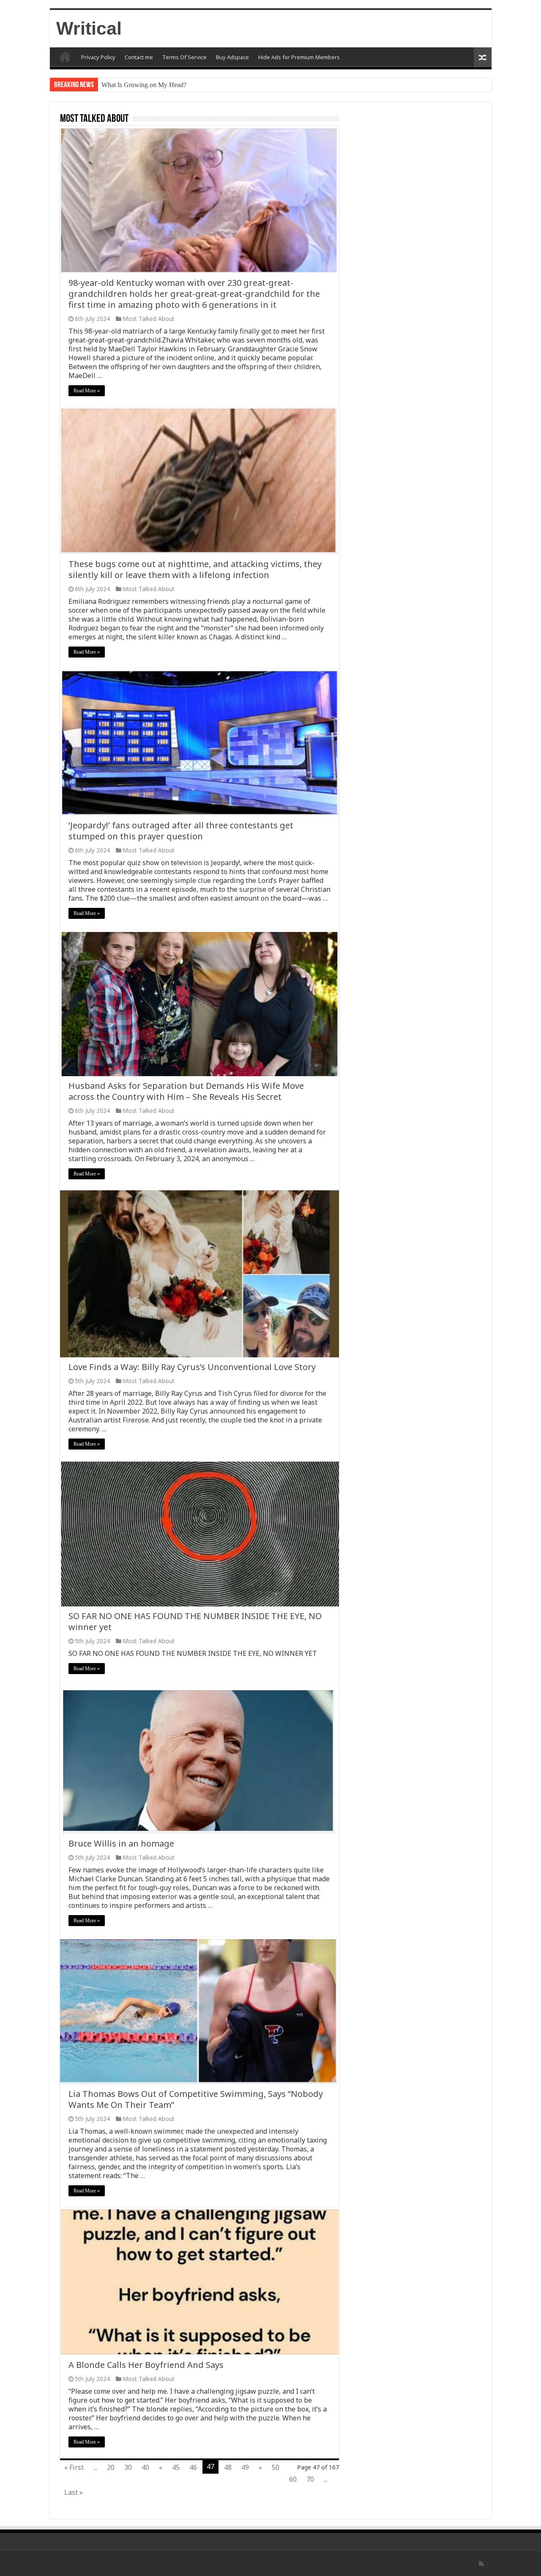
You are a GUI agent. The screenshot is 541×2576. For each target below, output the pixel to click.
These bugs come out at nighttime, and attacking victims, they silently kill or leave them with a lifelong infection (195, 569)
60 (293, 2479)
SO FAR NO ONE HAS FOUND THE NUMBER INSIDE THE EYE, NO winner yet (195, 1621)
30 (128, 2467)
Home (65, 56)
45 (176, 2467)
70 (310, 2479)
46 (193, 2467)
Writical (89, 28)
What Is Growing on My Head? (144, 85)
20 (111, 2467)
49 (245, 2467)
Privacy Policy (98, 57)
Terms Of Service (184, 57)
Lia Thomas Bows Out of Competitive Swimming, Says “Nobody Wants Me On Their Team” (196, 2099)
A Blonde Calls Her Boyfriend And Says (146, 2365)
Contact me (139, 57)
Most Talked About (149, 319)
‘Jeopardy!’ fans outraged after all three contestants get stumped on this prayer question (181, 831)
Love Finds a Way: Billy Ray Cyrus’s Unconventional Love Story (192, 1367)
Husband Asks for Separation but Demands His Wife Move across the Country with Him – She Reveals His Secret (186, 1091)
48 (228, 2467)
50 (276, 2467)
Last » (74, 2492)
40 (145, 2467)
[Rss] (481, 2564)
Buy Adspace (232, 57)
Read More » (87, 391)
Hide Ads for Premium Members (299, 57)
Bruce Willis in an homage (121, 1843)
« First (74, 2467)
